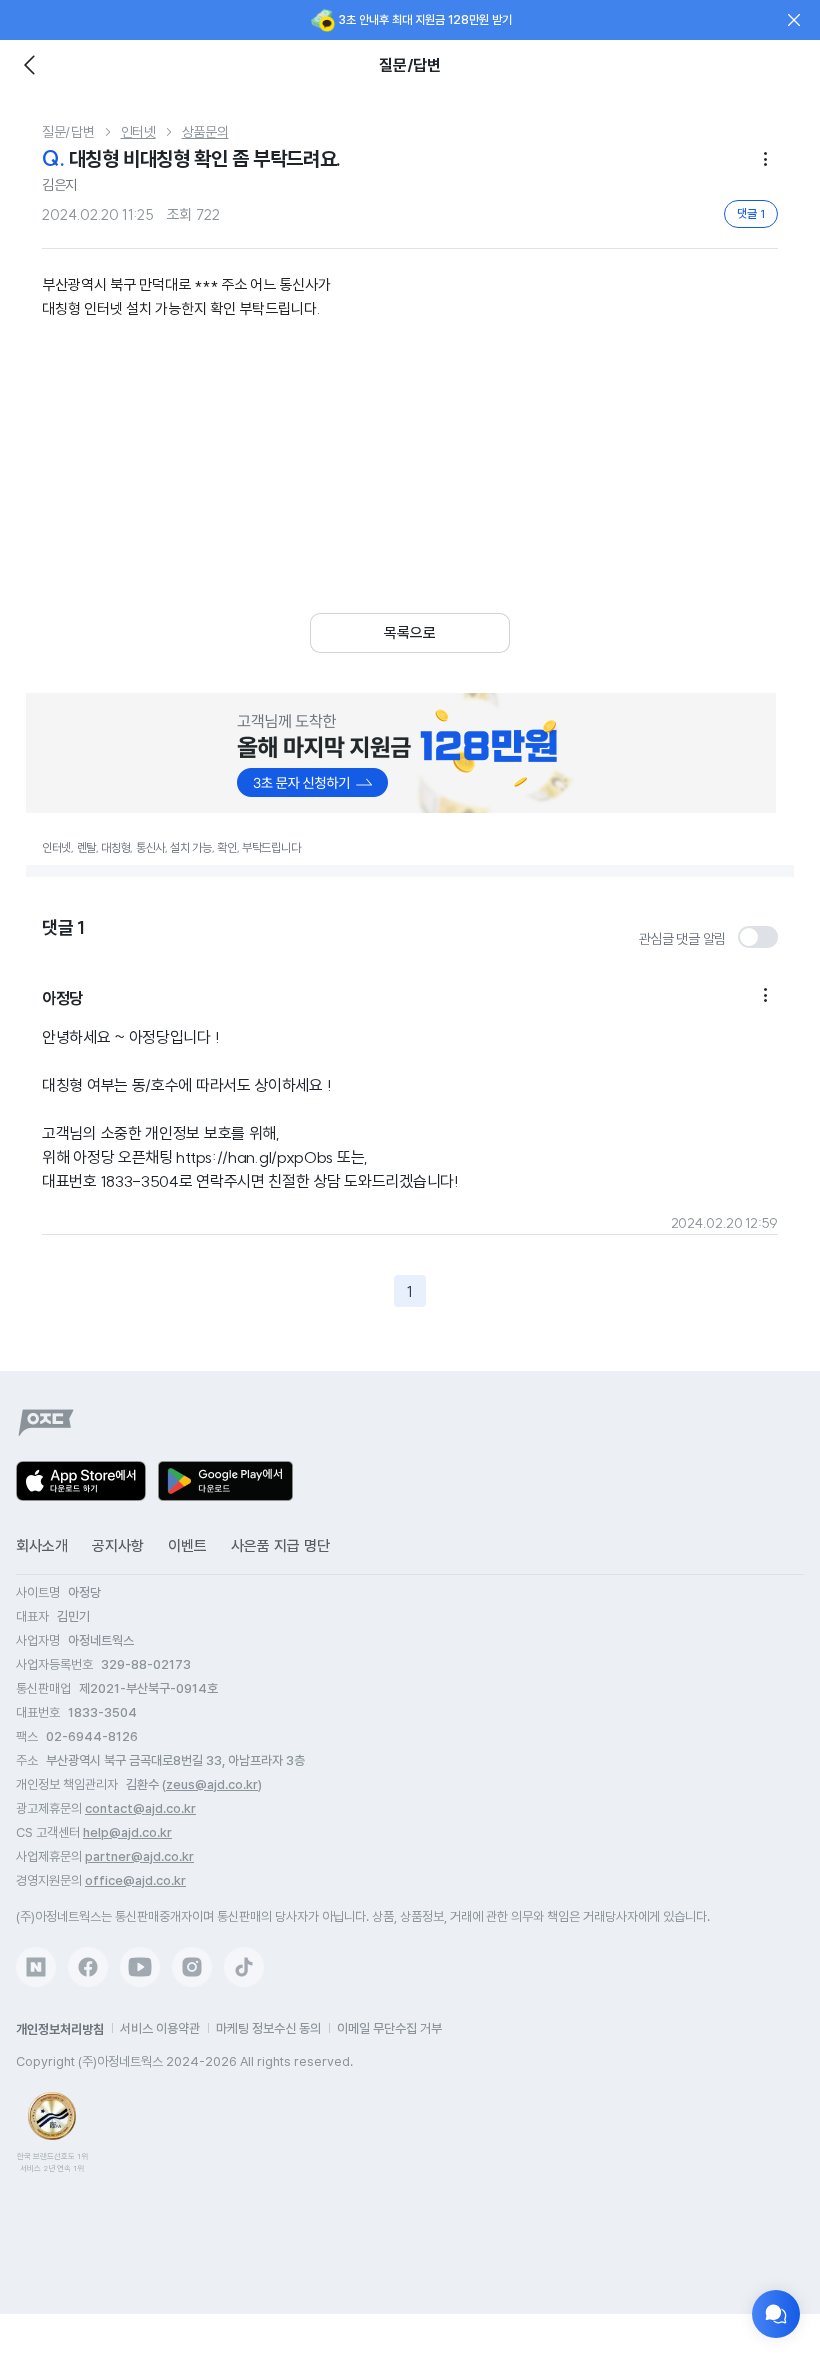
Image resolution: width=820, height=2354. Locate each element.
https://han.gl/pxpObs (254, 1157)
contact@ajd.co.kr (140, 1808)
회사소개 (42, 1546)
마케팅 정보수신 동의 (268, 2028)
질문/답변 (68, 132)
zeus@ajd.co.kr (212, 1784)
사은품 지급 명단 (280, 1546)
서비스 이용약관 (160, 2028)
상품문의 (205, 132)
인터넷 (138, 132)
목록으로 (410, 633)
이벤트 (187, 1546)
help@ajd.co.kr (127, 1832)
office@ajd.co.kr (135, 1880)
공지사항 (118, 1546)
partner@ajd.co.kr (139, 1856)
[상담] (776, 2314)
